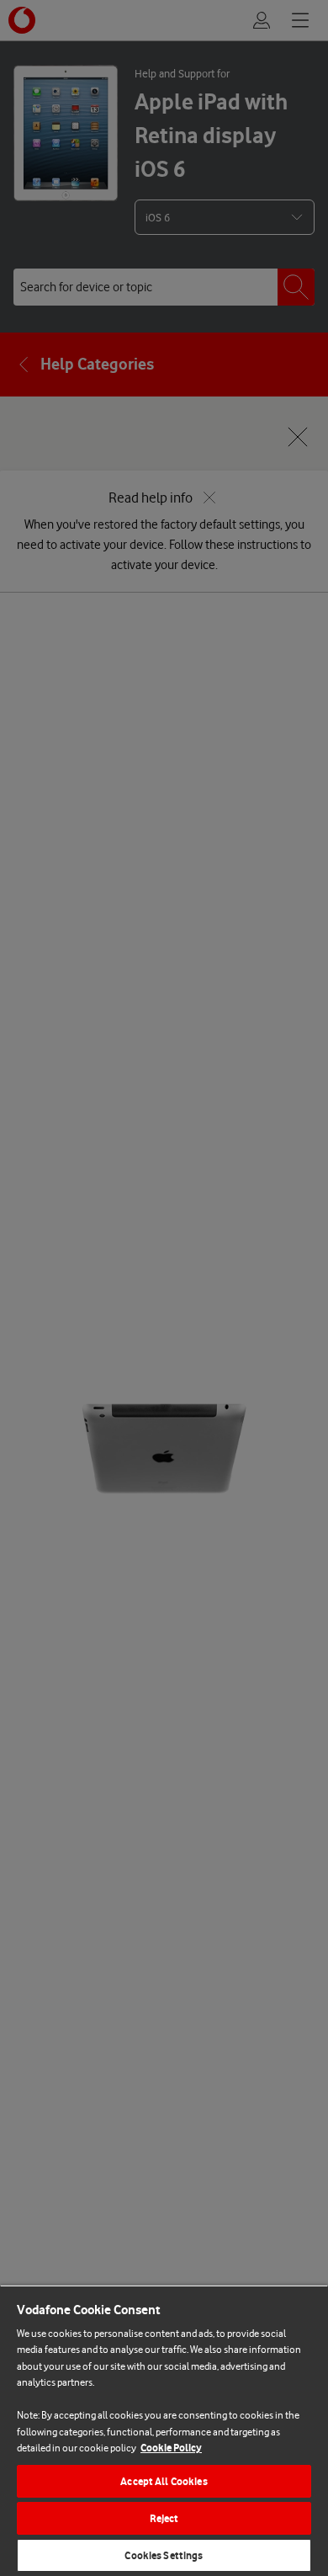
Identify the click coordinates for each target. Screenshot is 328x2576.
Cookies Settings (164, 2555)
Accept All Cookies (164, 2481)
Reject (164, 2518)
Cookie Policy (171, 2448)
